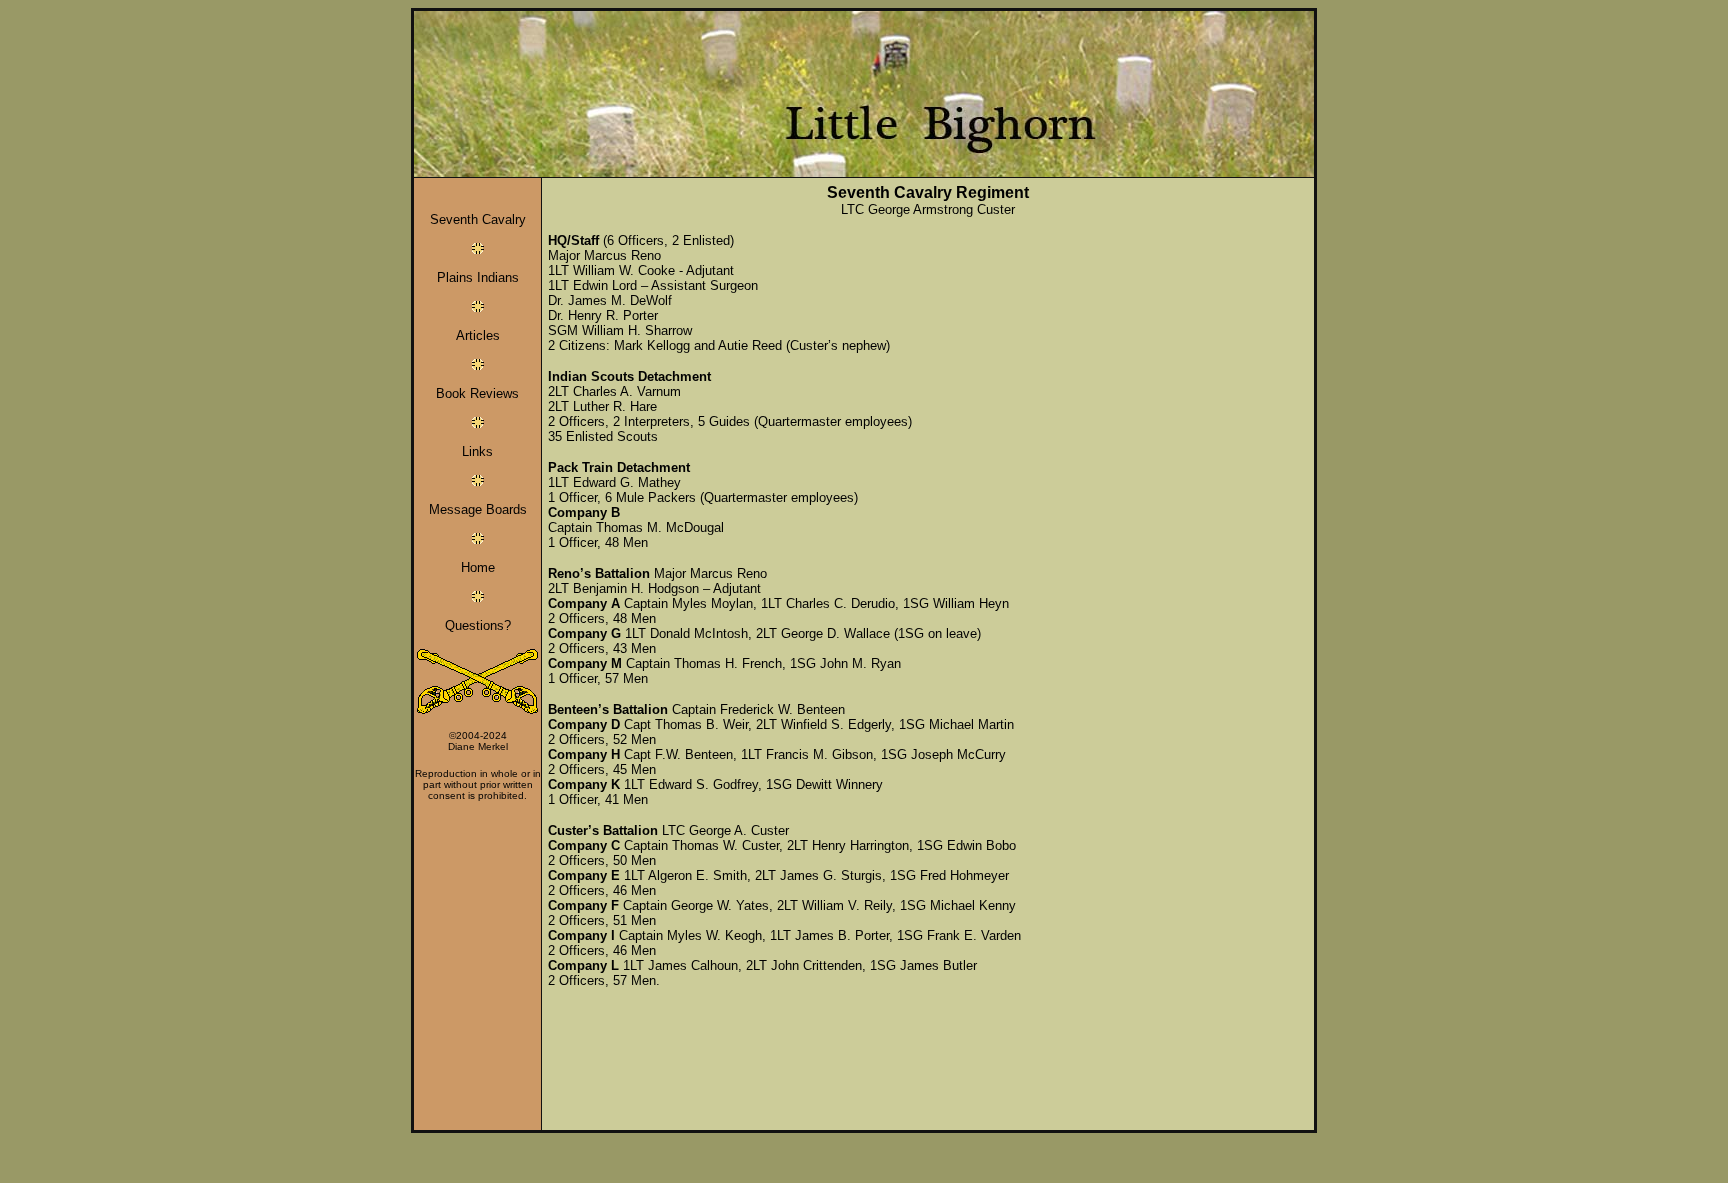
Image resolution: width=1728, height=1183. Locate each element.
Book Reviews (477, 393)
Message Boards (478, 509)
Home (478, 567)
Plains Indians (478, 277)
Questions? (478, 625)
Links (477, 451)
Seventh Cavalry (478, 219)
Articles (478, 335)
